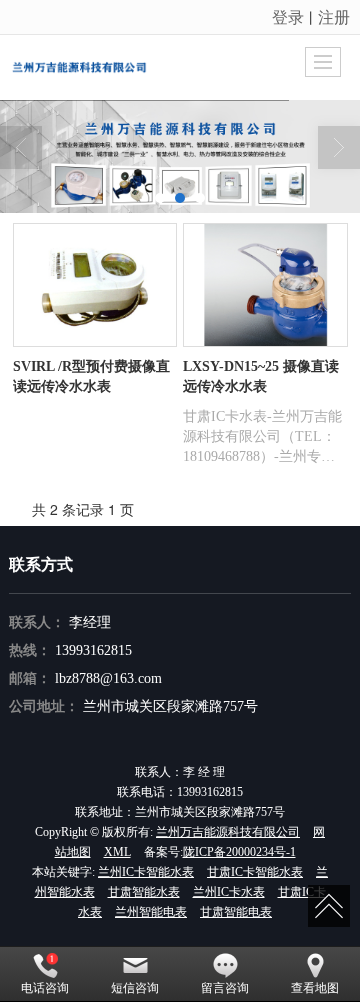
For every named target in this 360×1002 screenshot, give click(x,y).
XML (117, 852)
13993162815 (93, 650)
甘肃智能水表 (144, 892)
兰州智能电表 (151, 912)
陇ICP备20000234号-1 (239, 852)
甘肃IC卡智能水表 (255, 872)
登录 (288, 16)
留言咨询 (225, 988)
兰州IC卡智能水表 (146, 872)
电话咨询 (45, 988)
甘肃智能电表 (236, 912)
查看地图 (315, 988)
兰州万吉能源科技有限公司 (228, 832)
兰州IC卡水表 (229, 892)
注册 (334, 16)
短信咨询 (135, 988)
